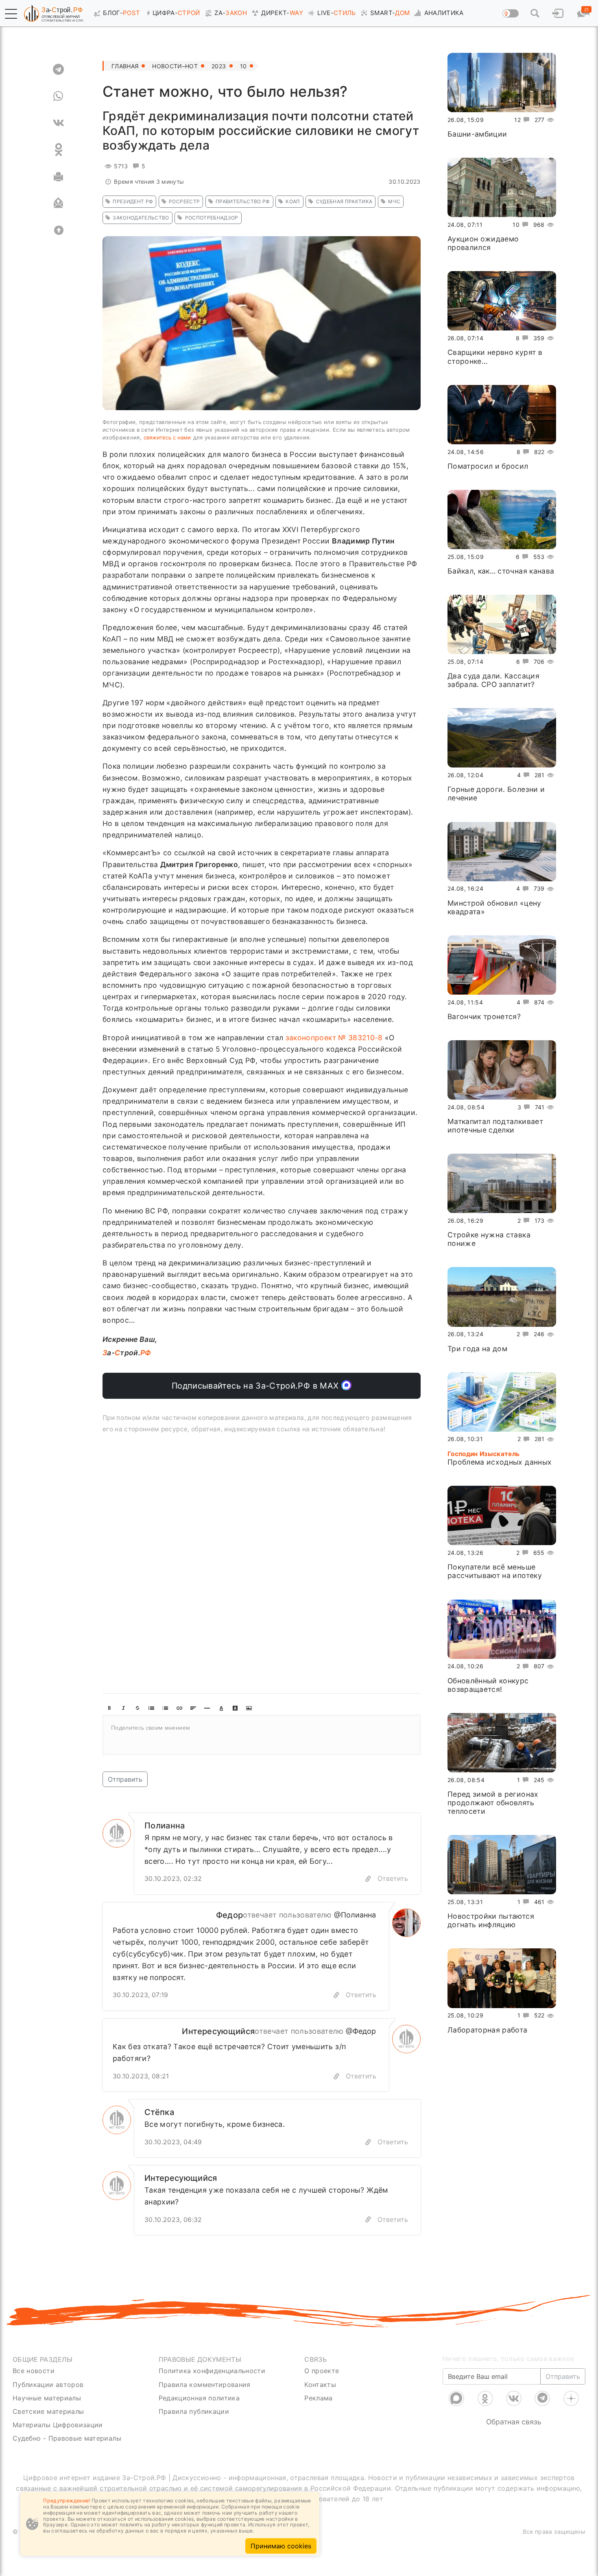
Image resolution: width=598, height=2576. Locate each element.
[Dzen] (571, 2398)
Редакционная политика (199, 2398)
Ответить (393, 1878)
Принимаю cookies (281, 2546)
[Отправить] (58, 203)
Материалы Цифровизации (58, 2425)
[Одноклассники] (485, 2398)
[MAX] (456, 2398)
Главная (125, 66)
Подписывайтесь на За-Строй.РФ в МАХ (256, 1386)
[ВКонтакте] (514, 2398)
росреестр (184, 201)
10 (243, 66)
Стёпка (159, 2112)
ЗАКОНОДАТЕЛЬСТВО (141, 218)
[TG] (58, 69)
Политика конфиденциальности (212, 2371)
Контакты (320, 2385)
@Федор (361, 2031)
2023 (219, 66)
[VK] (58, 123)
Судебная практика (344, 201)
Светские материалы (48, 2411)
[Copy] (368, 1879)
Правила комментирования (205, 2385)
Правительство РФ (243, 201)
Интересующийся (218, 2031)
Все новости (34, 2371)
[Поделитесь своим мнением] (262, 1735)
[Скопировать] (336, 1995)
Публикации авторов (48, 2385)
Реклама (318, 2398)
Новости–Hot (175, 66)
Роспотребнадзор (212, 218)
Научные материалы (47, 2398)
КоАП (293, 201)
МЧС (394, 201)
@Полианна (355, 1915)
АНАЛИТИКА (444, 13)
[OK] (58, 150)
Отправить (125, 1779)
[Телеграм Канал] (542, 2398)
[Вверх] (58, 230)
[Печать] (58, 176)
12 (517, 120)
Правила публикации (194, 2411)
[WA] (58, 96)
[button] (11, 14)
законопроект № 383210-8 (334, 1038)
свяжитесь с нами (167, 437)
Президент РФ (133, 201)
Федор (230, 1915)
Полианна (165, 1826)
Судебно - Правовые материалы (67, 2438)
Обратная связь (514, 2422)
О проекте (322, 2371)
